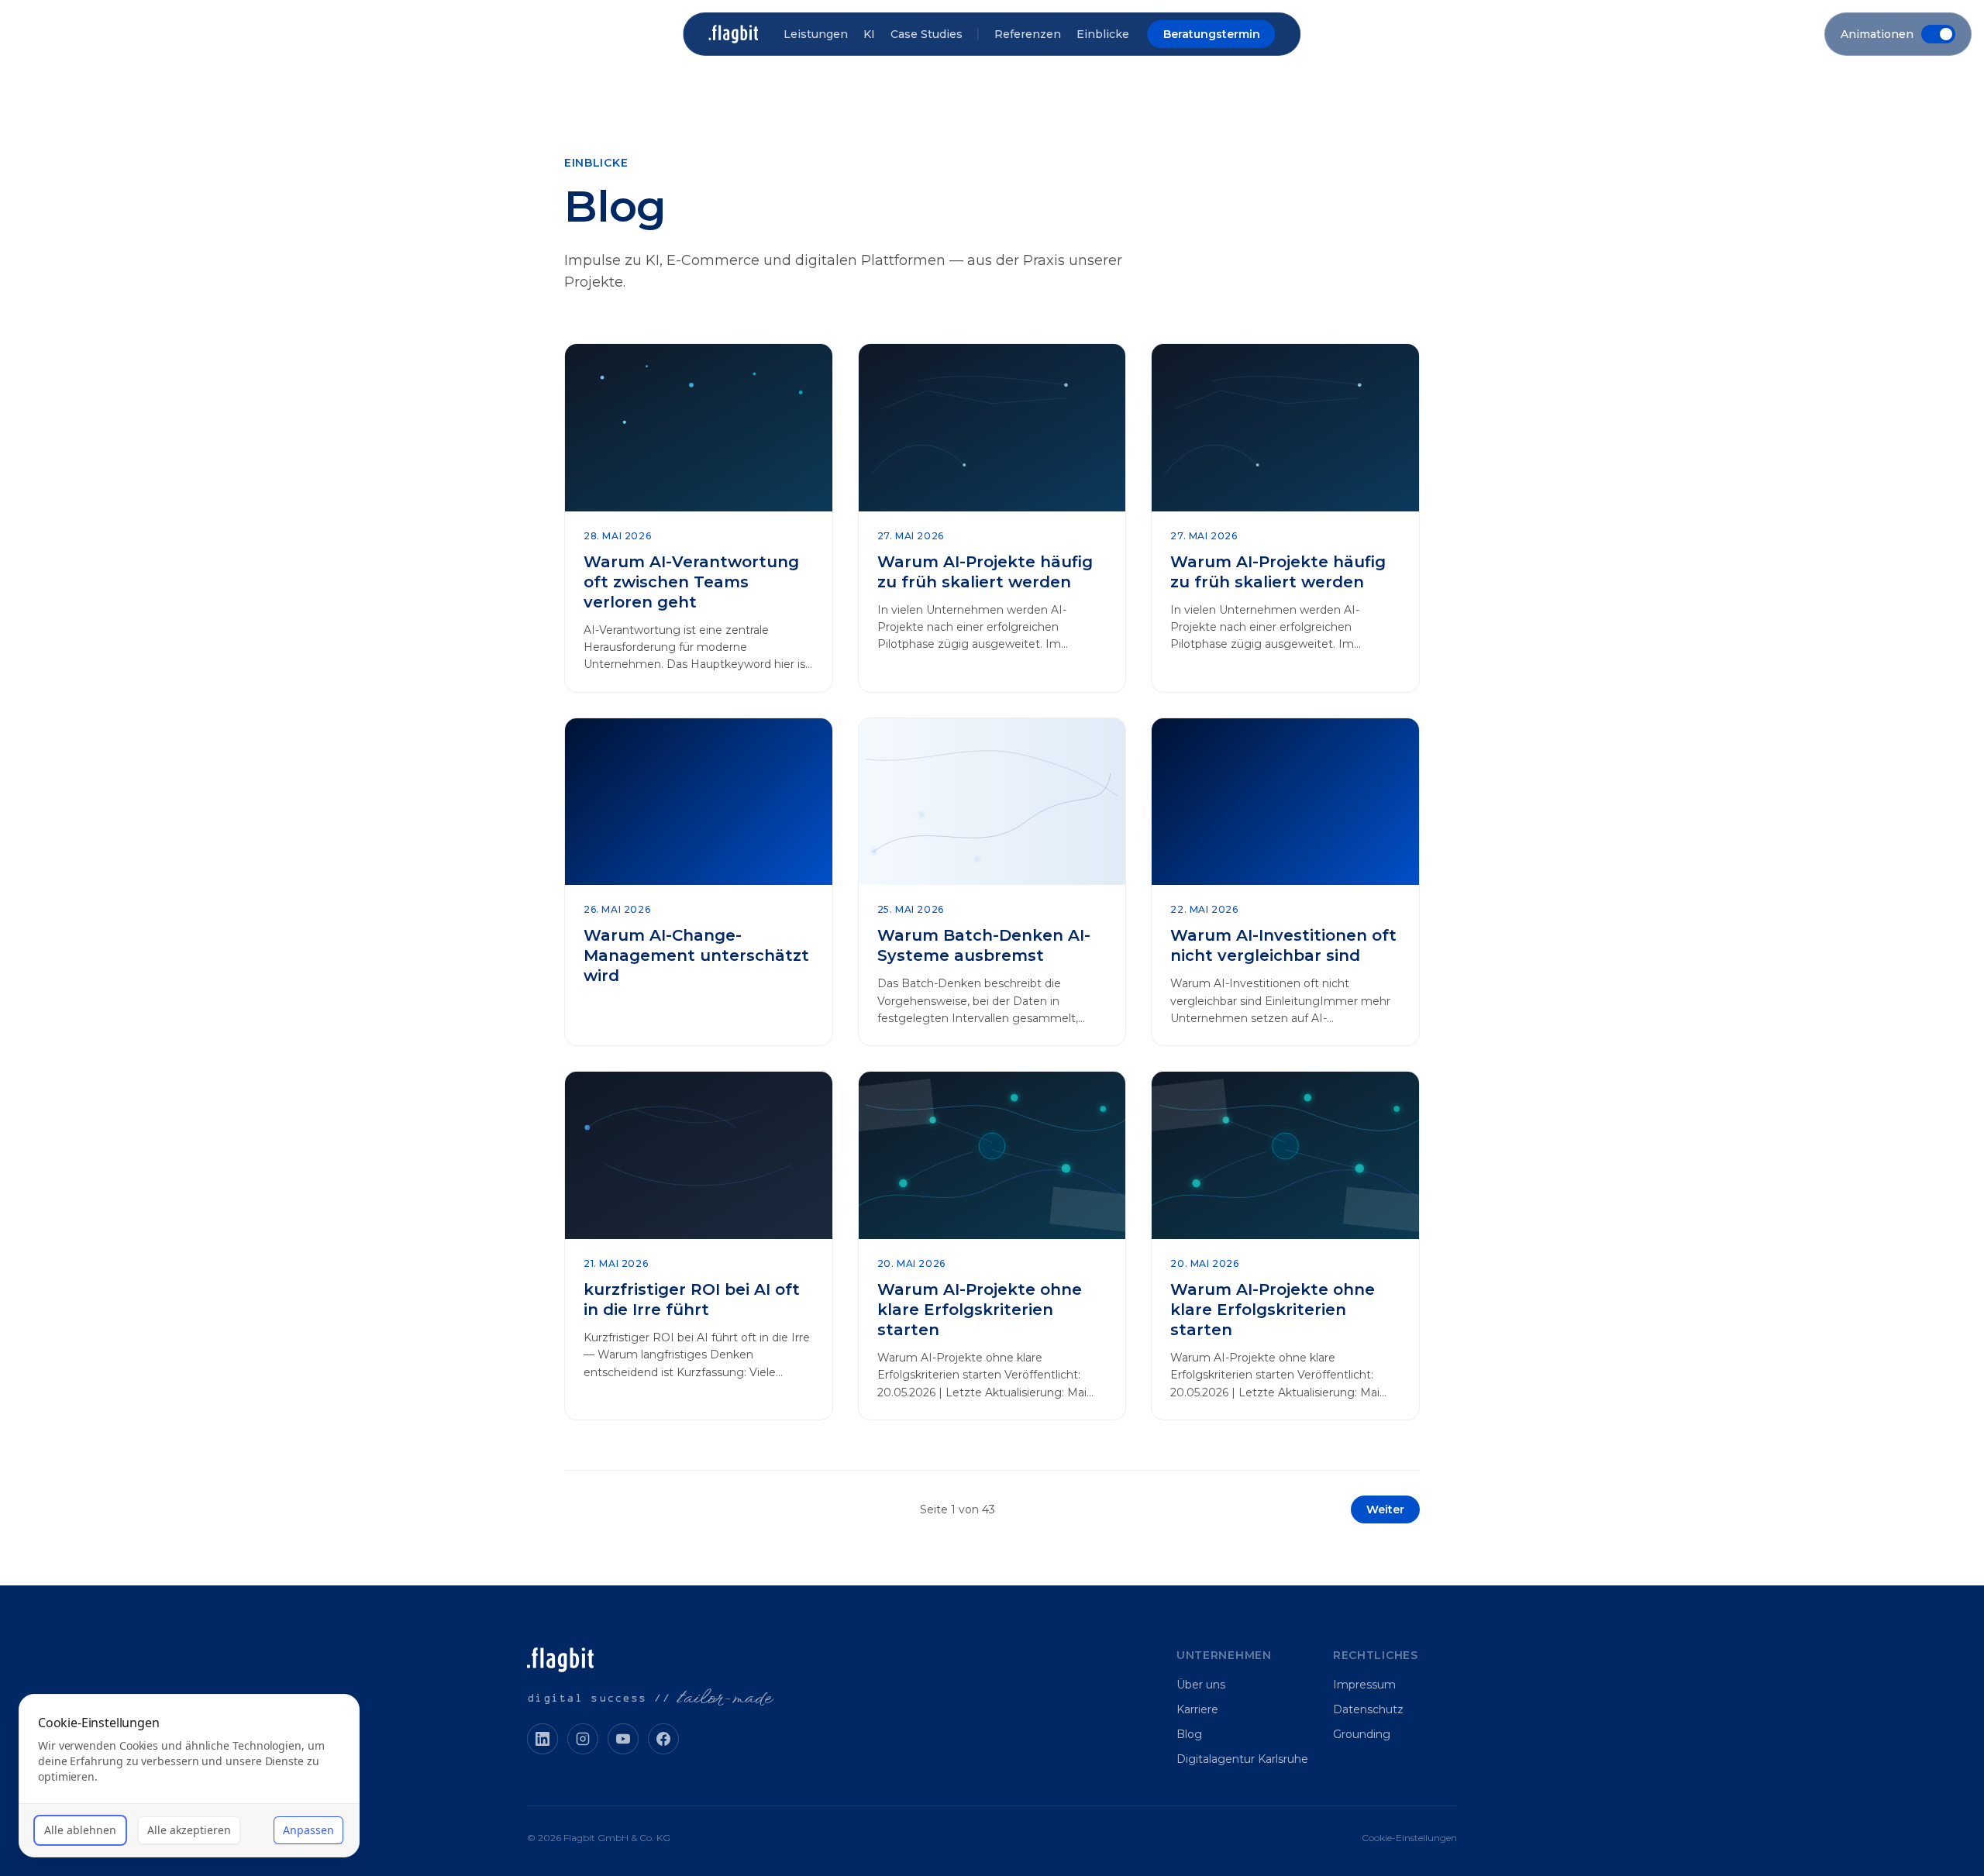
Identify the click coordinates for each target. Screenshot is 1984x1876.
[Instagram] (583, 1739)
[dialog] (189, 1776)
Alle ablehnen (80, 1830)
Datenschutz (1368, 1709)
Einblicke (1103, 34)
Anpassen (308, 1830)
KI (869, 34)
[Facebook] (663, 1739)
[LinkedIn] (542, 1739)
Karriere (1197, 1709)
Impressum (1364, 1685)
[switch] (1898, 34)
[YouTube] (623, 1739)
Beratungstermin (1212, 34)
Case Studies (927, 34)
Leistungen (816, 34)
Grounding (1362, 1734)
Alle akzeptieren (189, 1830)
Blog (1189, 1734)
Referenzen (1028, 34)
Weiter (1385, 1509)
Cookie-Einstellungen (1409, 1838)
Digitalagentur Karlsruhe (1242, 1759)
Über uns (1201, 1685)
